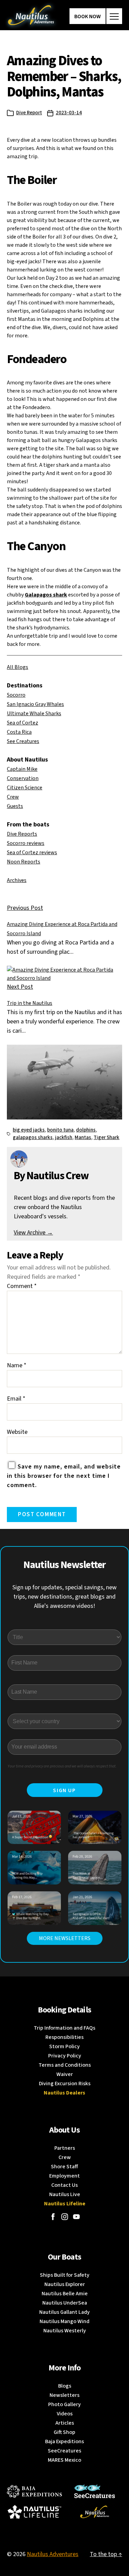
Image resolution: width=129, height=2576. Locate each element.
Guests (15, 806)
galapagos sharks (33, 1138)
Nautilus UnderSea (65, 2303)
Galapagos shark (46, 595)
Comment (22, 1286)
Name (17, 1365)
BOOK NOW (88, 16)
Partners (65, 2148)
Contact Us (64, 2185)
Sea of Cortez (23, 723)
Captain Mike (22, 769)
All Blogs (18, 667)
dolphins (86, 1130)
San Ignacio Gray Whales (35, 704)
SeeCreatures (64, 2451)
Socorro (16, 695)
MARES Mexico (64, 2460)
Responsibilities (64, 2037)
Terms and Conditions (65, 2065)
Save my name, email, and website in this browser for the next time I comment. (64, 1476)
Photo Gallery (64, 2404)
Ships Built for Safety (65, 2275)
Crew (13, 797)
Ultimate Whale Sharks (34, 713)
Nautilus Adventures (53, 2554)
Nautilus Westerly (65, 2331)
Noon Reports (24, 862)
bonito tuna (60, 1130)
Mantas (83, 1138)
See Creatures (23, 741)
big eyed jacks (29, 1130)
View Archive (33, 1233)
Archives (17, 880)
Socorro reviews (26, 843)
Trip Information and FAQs (64, 2028)
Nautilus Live (65, 2194)
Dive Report (29, 113)
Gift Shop (64, 2432)
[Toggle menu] (114, 16)
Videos (65, 2414)
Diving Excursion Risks (65, 2084)
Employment (64, 2176)
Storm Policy (64, 2046)
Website (17, 1432)
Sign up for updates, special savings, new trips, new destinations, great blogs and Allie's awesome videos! (64, 1597)
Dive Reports (22, 834)
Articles (65, 2423)
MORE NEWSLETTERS (65, 1938)
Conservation (23, 778)
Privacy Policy (65, 2056)
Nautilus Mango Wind (64, 2321)
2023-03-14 (69, 113)
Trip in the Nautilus (30, 1003)
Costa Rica (19, 732)
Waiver (65, 2074)
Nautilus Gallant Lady (64, 2312)
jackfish (64, 1138)
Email (16, 1399)
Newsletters (64, 2395)
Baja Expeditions (64, 2441)
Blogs (65, 2386)
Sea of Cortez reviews (32, 852)
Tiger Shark (106, 1138)
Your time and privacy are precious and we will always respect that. (62, 1766)
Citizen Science (25, 788)
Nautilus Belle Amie (65, 2294)
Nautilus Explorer (65, 2284)
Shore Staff (64, 2167)
